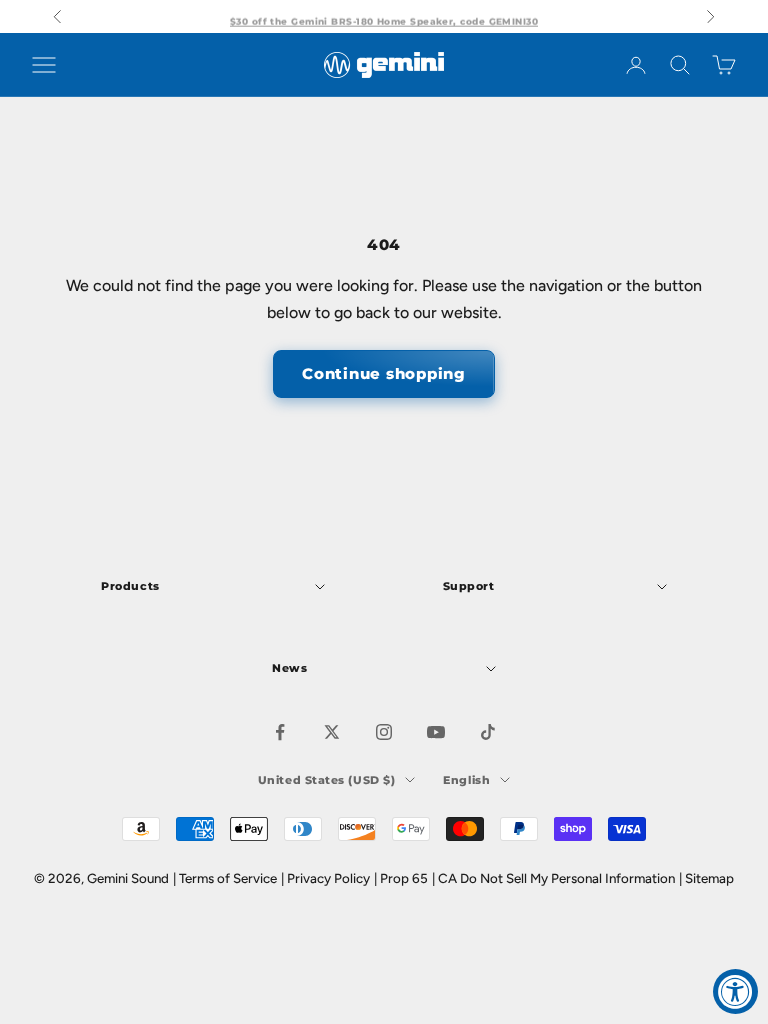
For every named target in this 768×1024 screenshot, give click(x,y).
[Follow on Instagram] (384, 732)
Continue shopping (384, 373)
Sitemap (709, 878)
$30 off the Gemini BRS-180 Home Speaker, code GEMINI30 (384, 16)
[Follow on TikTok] (488, 732)
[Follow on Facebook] (280, 732)
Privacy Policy (328, 878)
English (466, 780)
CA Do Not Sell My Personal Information (556, 878)
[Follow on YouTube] (436, 732)
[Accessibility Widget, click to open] (735, 991)
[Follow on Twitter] (332, 732)
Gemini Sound (128, 878)
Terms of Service (228, 878)
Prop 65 (404, 878)
